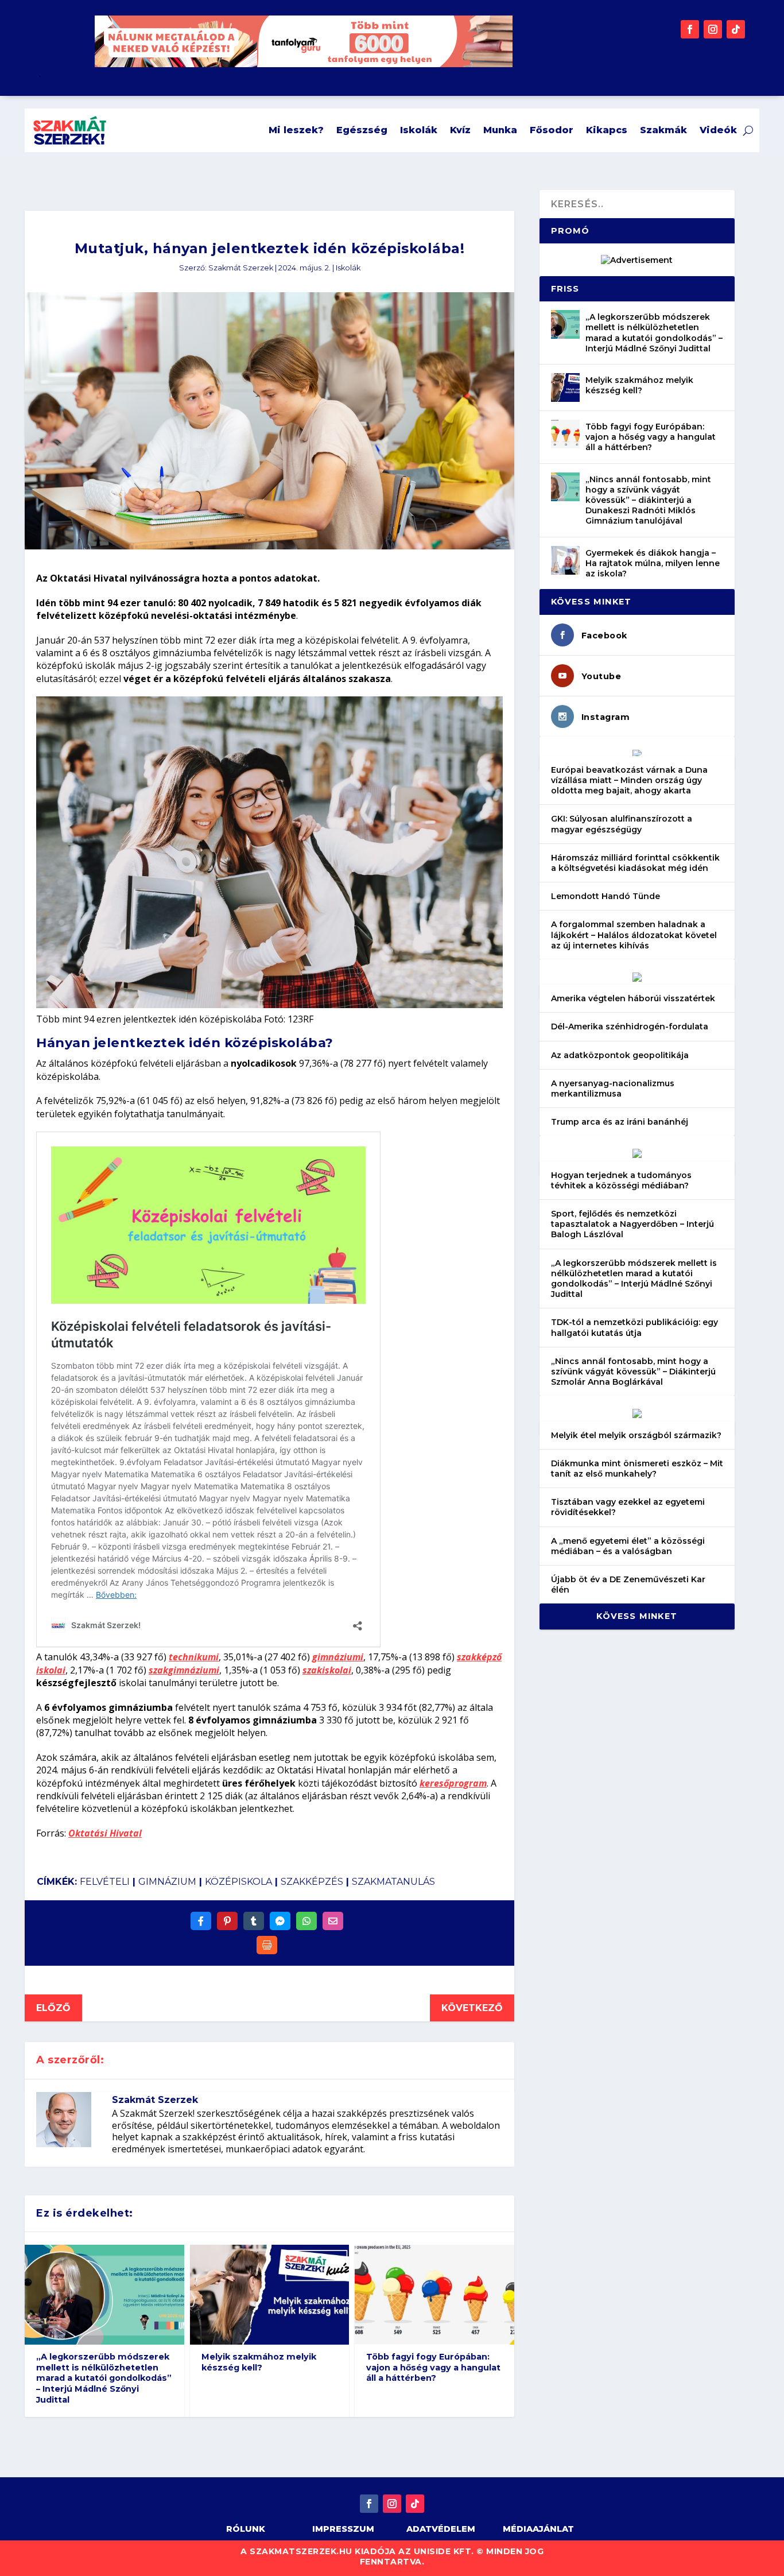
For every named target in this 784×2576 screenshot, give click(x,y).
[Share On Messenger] (280, 1921)
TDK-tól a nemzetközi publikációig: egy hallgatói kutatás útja (634, 1327)
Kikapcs (607, 130)
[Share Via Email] (333, 1921)
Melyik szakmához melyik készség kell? (259, 2362)
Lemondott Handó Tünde (606, 896)
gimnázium (167, 1882)
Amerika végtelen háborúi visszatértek (633, 998)
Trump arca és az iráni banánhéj (620, 1122)
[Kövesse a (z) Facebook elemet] (690, 29)
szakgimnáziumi (184, 1670)
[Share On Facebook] (201, 1921)
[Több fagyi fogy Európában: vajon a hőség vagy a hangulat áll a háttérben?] (565, 434)
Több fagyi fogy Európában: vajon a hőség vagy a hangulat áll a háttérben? (433, 2367)
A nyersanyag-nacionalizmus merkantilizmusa (613, 1088)
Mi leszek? (296, 130)
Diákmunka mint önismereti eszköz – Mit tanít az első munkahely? (637, 1469)
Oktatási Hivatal (105, 1833)
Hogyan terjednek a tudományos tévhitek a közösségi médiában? (621, 1180)
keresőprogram (453, 1783)
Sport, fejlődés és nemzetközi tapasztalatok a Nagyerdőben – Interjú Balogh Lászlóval (632, 1224)
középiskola (238, 1882)
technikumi (194, 1657)
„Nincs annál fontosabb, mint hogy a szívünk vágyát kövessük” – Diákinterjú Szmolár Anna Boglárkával (633, 1372)
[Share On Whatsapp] (306, 1921)
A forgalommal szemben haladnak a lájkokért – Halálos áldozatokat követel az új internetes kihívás (634, 935)
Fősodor (552, 130)
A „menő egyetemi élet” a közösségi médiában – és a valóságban (628, 1546)
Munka (500, 130)
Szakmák (663, 130)
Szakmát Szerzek (241, 268)
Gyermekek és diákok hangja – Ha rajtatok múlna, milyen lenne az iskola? (653, 563)
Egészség (362, 130)
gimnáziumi (338, 1657)
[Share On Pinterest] (227, 1921)
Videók (718, 130)
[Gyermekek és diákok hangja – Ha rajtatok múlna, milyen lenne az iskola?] (565, 560)
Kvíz (460, 130)
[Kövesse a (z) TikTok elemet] (736, 29)
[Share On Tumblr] (254, 1921)
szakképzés (312, 1882)
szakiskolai (327, 1670)
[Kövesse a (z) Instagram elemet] (713, 29)
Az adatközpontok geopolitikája (620, 1055)
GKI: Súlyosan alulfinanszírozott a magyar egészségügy (622, 824)
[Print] (267, 1945)
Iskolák (419, 130)
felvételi (105, 1882)
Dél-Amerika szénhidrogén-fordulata (630, 1026)
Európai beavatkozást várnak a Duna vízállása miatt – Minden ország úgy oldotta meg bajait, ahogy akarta (629, 780)
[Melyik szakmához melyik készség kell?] (565, 388)
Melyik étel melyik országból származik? (636, 1435)
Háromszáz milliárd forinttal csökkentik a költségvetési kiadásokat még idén (635, 863)
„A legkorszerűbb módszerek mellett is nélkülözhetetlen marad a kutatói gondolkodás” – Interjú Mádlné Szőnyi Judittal (104, 2378)
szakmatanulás (393, 1882)
